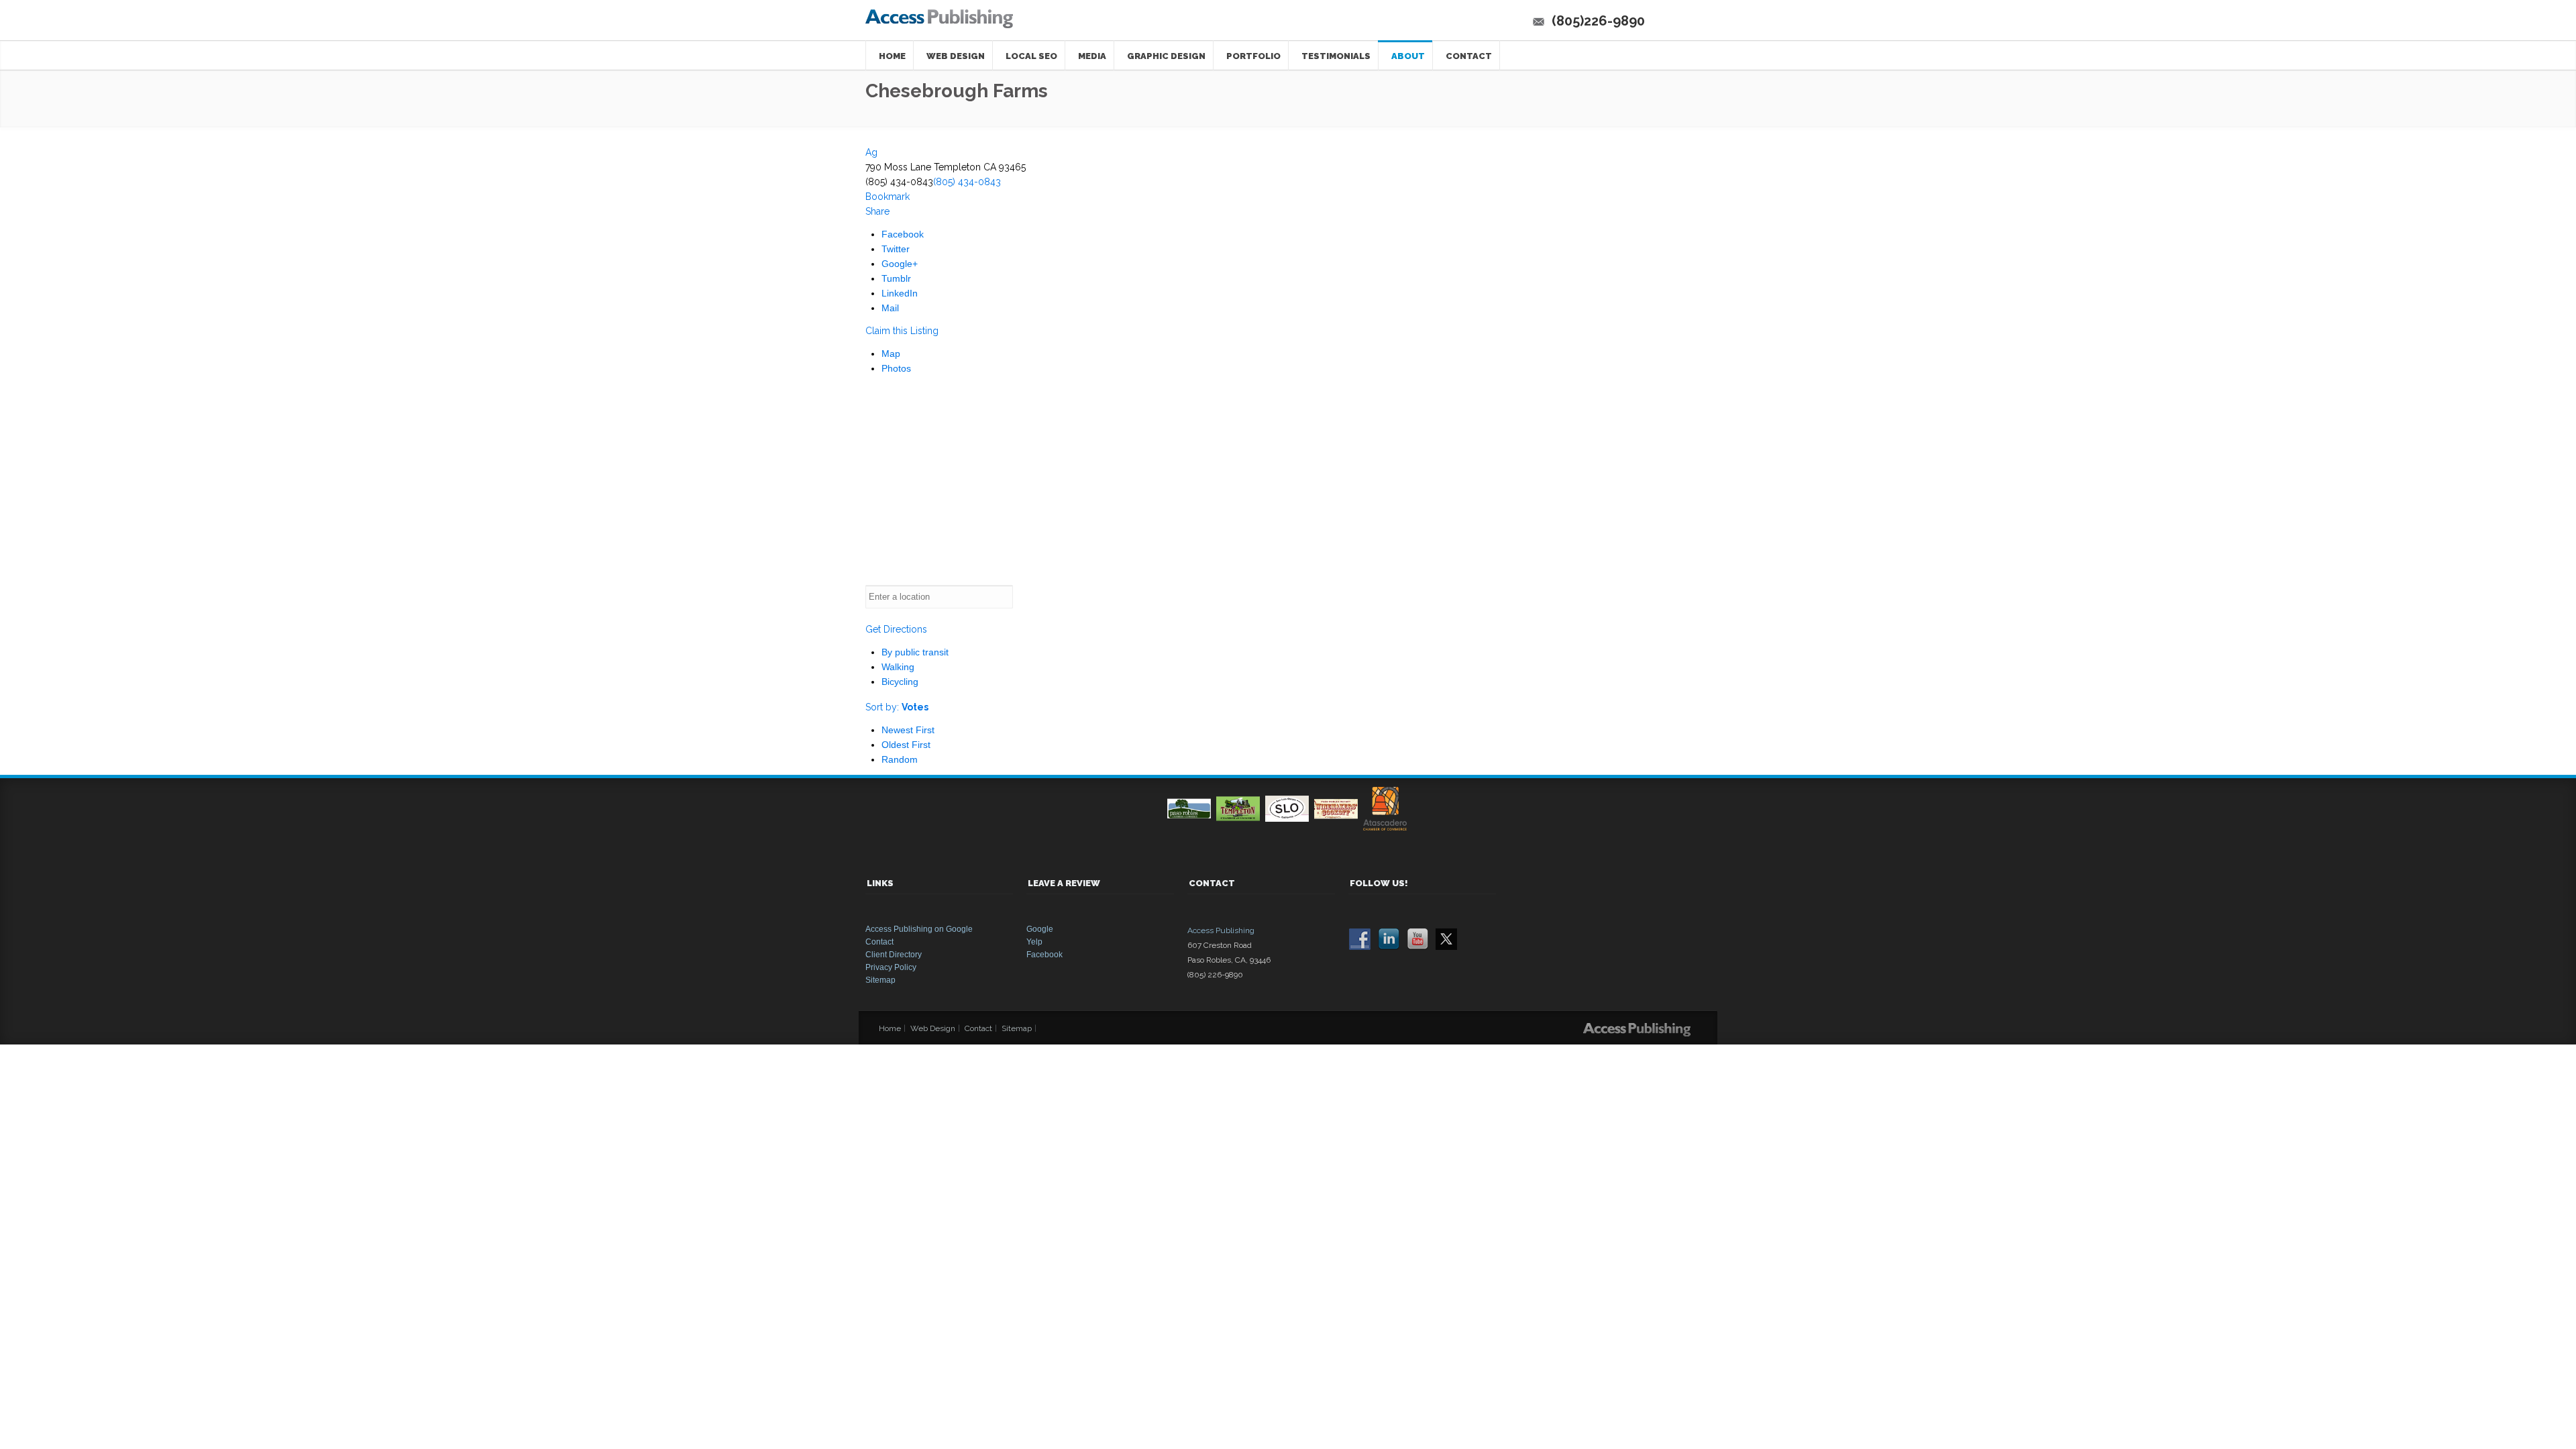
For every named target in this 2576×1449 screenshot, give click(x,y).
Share (877, 211)
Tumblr (896, 278)
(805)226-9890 (1598, 21)
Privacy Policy (891, 967)
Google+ (900, 264)
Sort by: (897, 707)
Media (1092, 56)
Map (891, 354)
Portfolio (1253, 56)
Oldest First (906, 745)
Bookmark (888, 197)
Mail (890, 308)
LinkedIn (900, 293)
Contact (1469, 56)
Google (1040, 929)
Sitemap (880, 980)
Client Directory (894, 955)
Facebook (903, 234)
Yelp (1034, 942)
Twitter (896, 249)
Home (892, 56)
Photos (896, 368)
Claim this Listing (902, 331)
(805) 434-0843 (967, 182)
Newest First (908, 730)
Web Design (956, 56)
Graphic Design (1166, 56)
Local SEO (1031, 56)
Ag (871, 152)
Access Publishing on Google (919, 929)
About (1408, 56)
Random (900, 759)
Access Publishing (1221, 930)
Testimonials (1336, 56)
